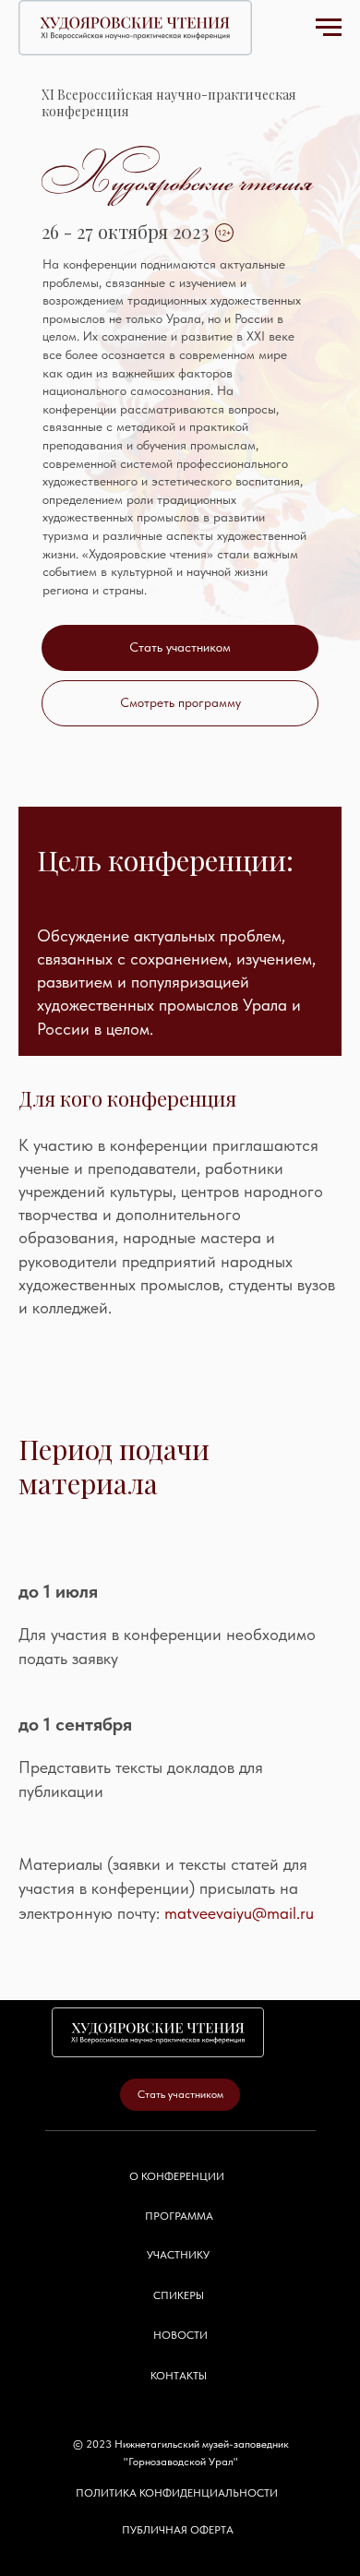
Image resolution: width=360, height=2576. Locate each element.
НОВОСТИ (180, 2375)
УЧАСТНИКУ (178, 2294)
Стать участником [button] (180, 647)
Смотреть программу (180, 702)
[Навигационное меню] (329, 28)
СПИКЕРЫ (179, 2335)
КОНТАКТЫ (179, 2415)
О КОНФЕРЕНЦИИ (177, 2216)
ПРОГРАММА (179, 2256)
